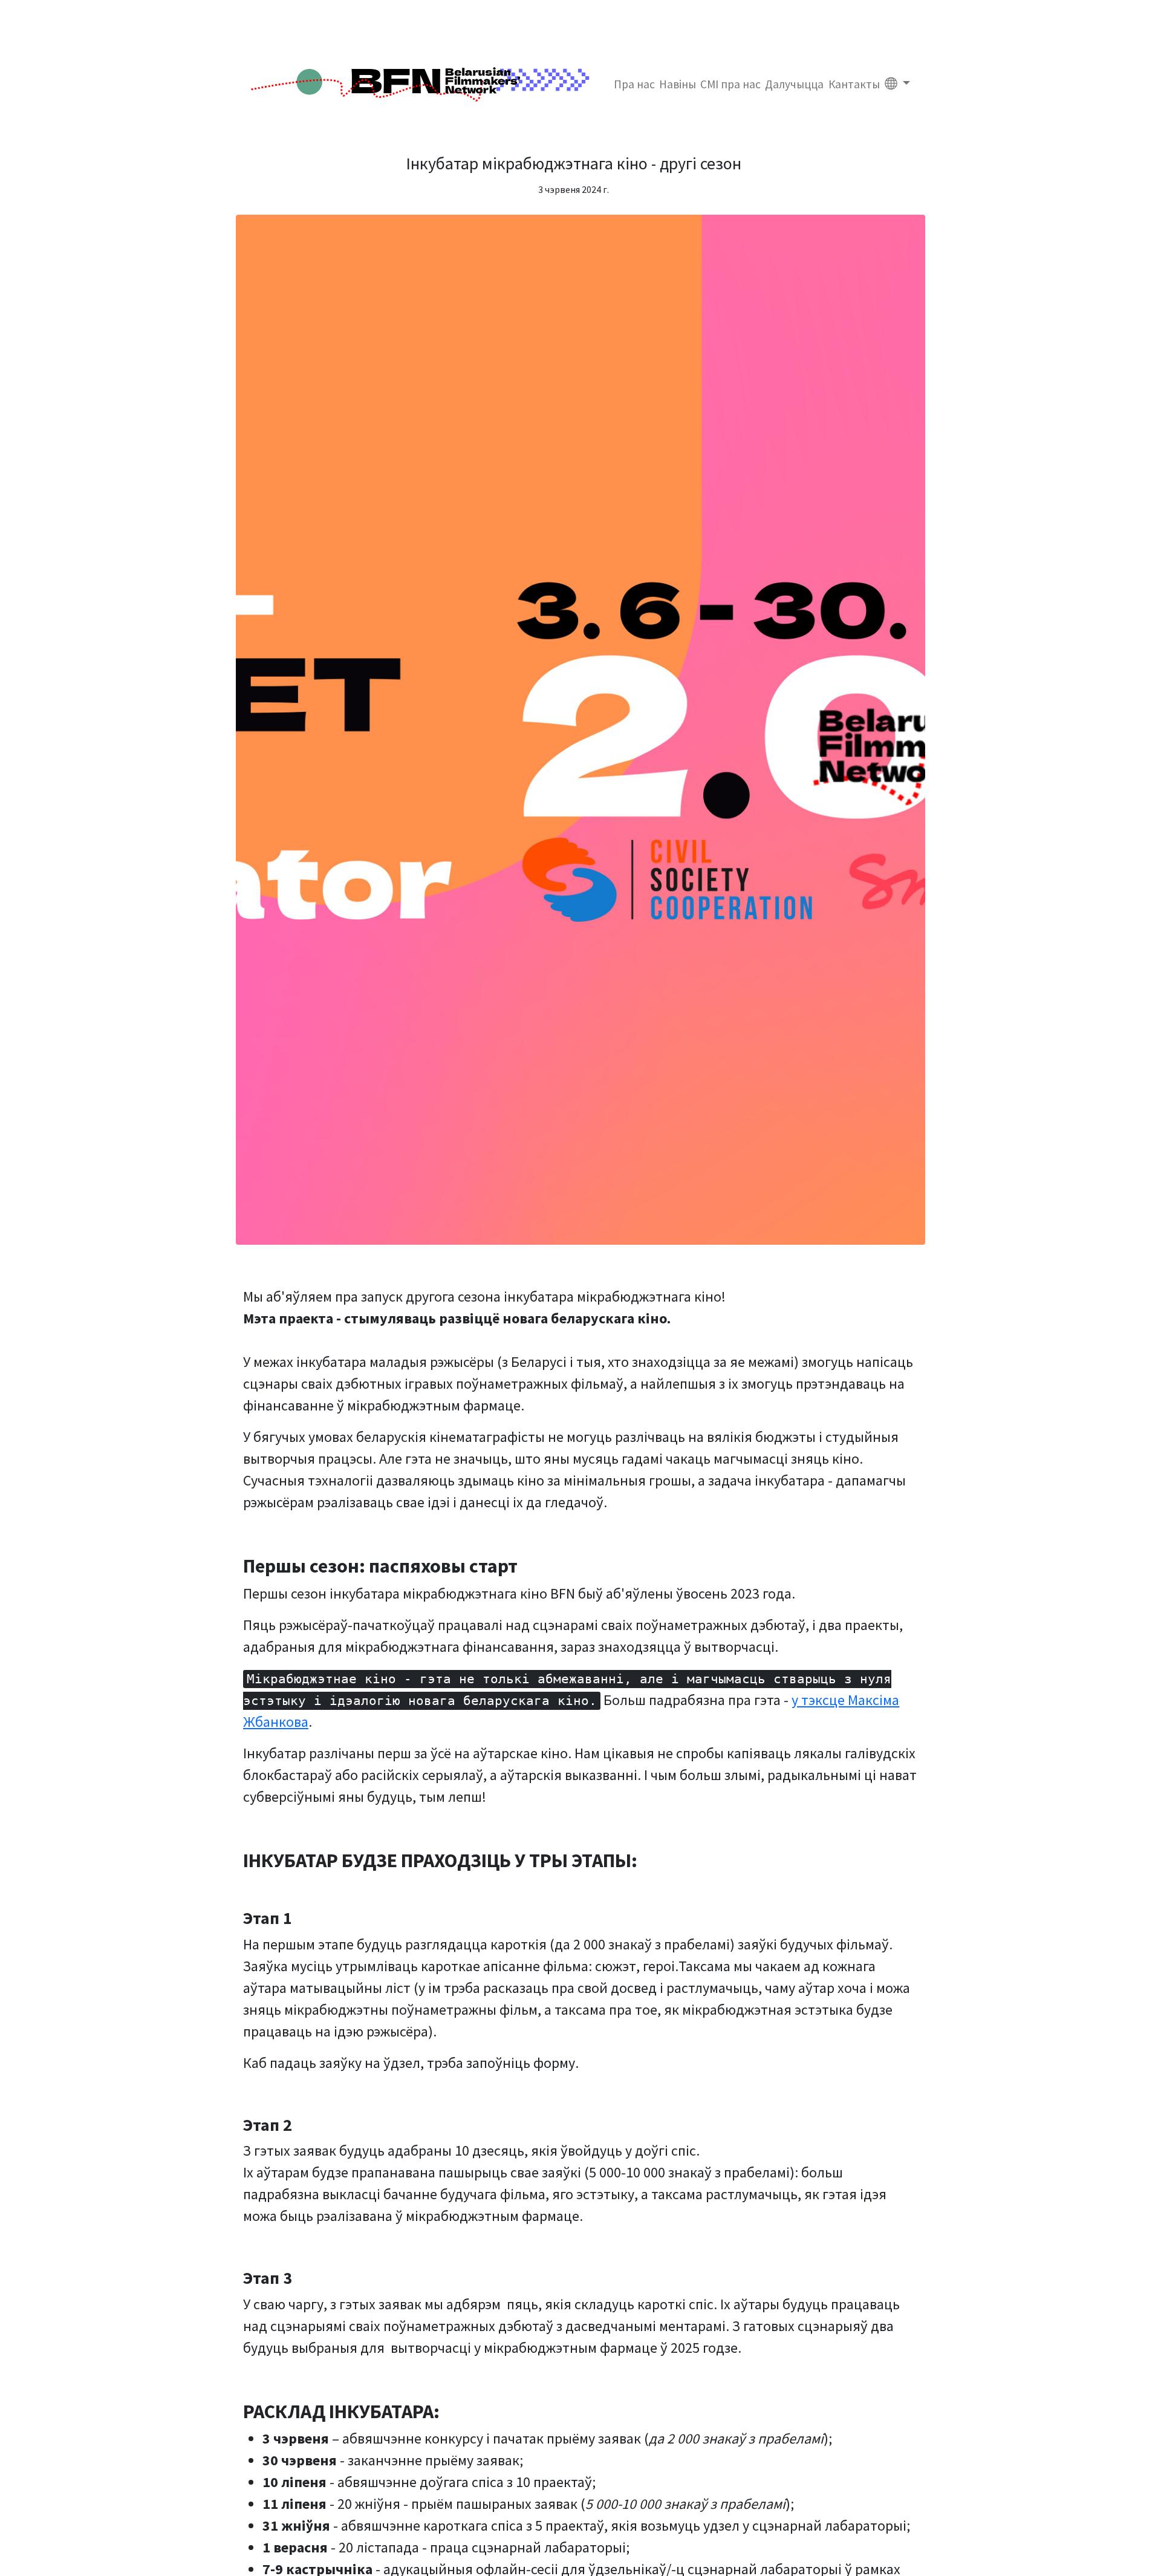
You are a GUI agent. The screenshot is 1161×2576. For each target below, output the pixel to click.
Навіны (678, 84)
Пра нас (634, 84)
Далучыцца (794, 84)
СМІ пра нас (730, 84)
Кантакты (854, 84)
